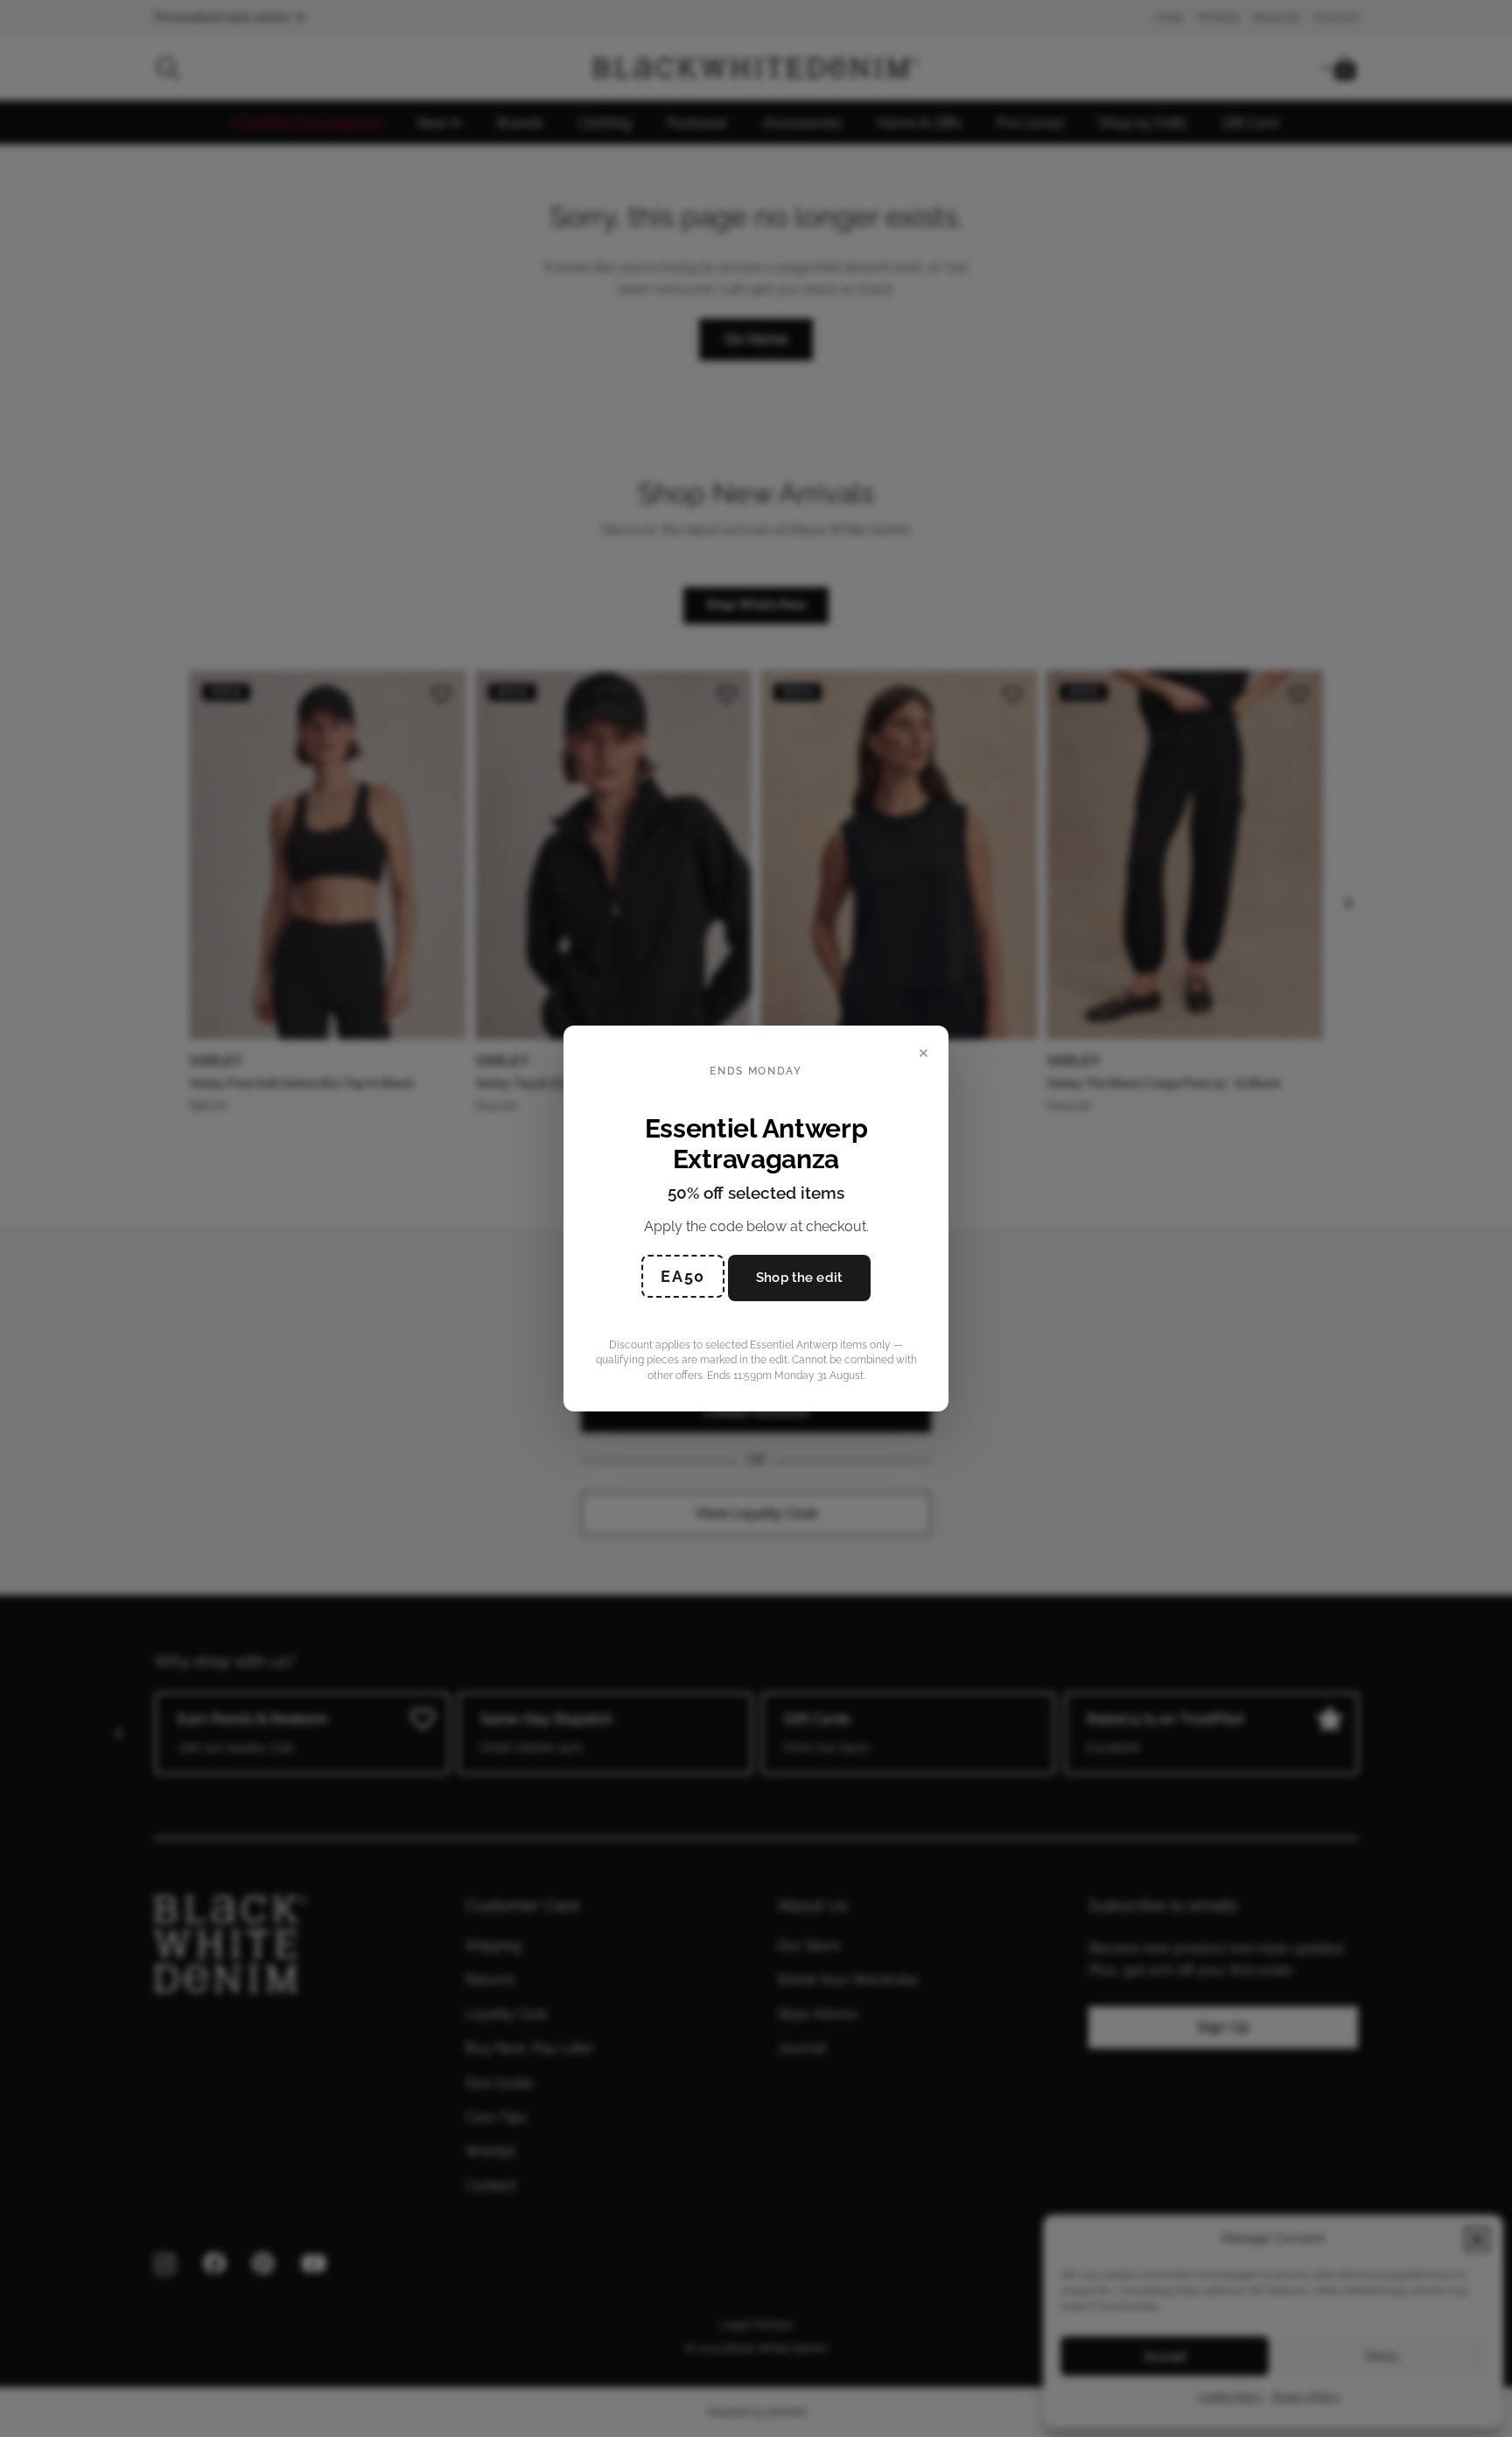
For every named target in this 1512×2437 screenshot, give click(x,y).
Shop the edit (799, 1278)
